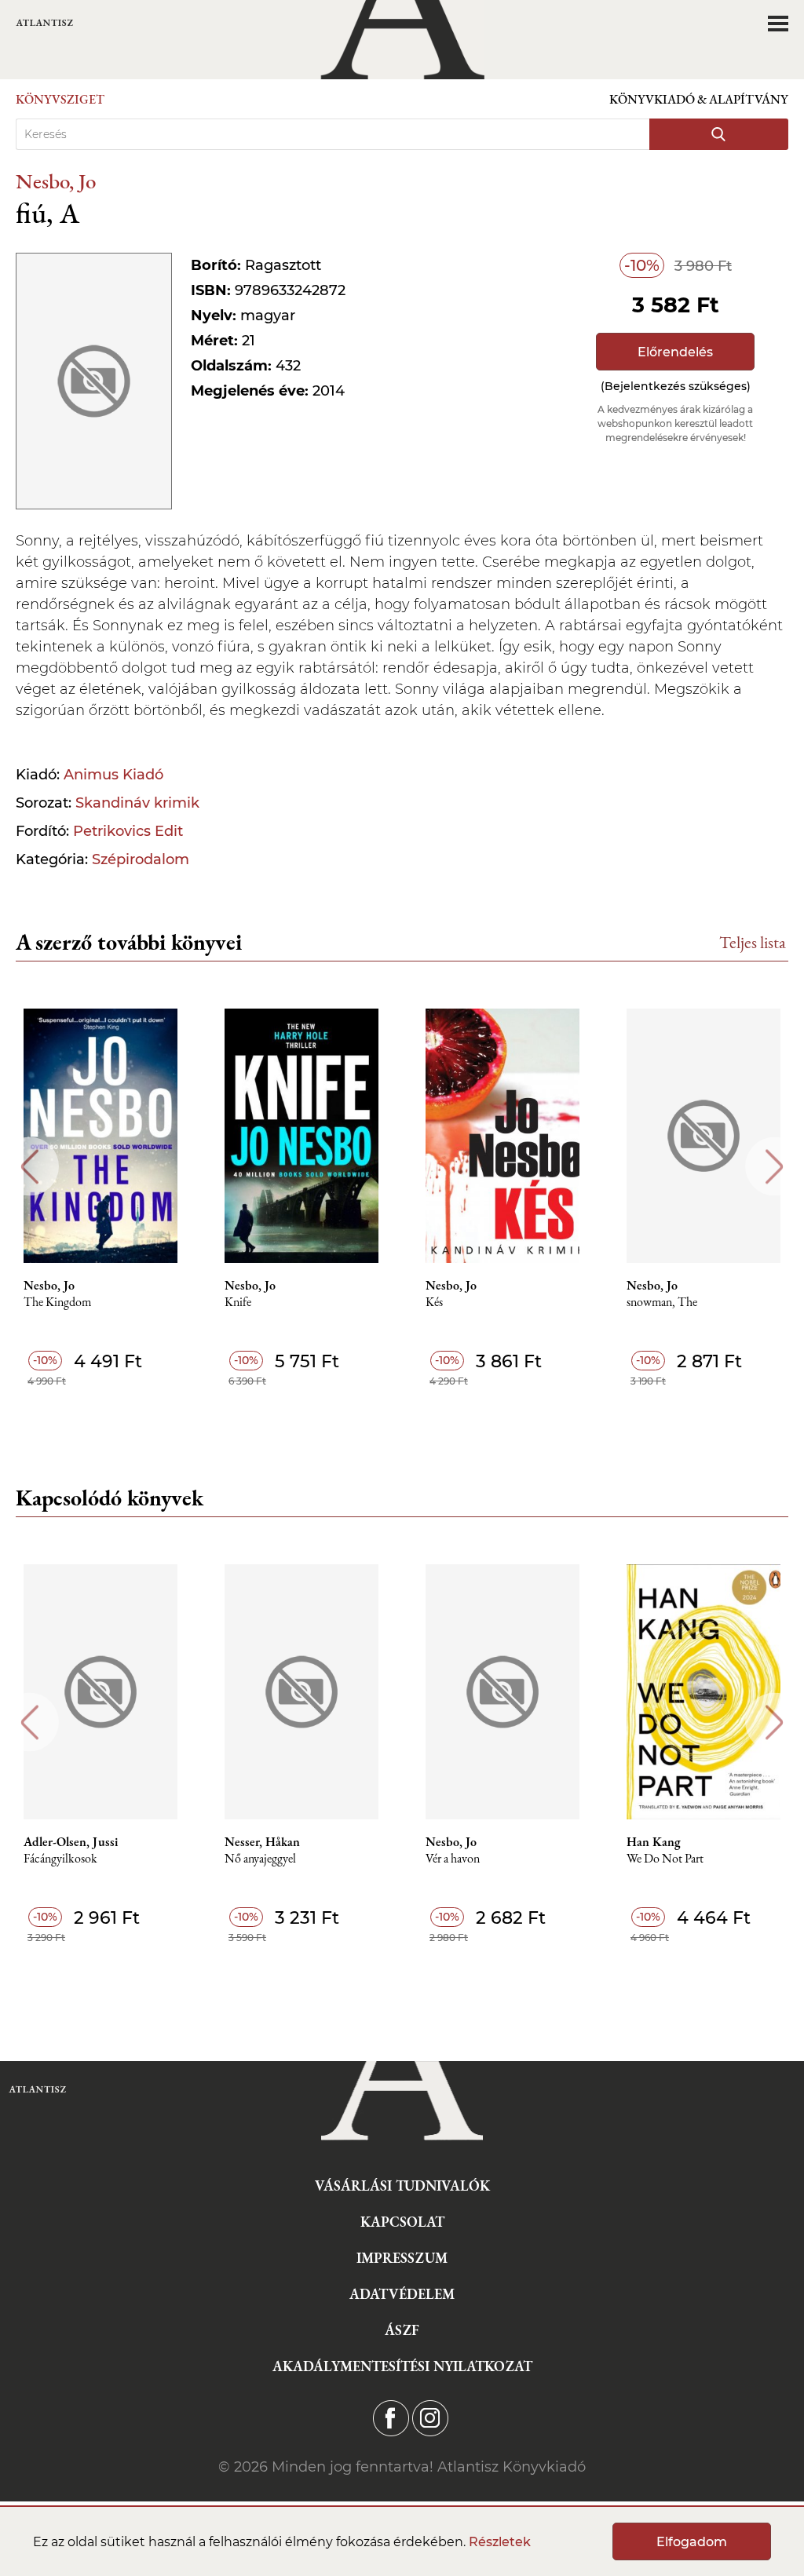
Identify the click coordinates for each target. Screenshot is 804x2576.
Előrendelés (675, 352)
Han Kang (654, 1842)
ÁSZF (402, 2330)
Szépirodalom (141, 859)
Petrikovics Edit (128, 831)
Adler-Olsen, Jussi (71, 1842)
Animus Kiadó (113, 775)
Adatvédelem (402, 2294)
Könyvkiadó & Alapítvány (699, 99)
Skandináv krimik (137, 803)
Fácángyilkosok (60, 1859)
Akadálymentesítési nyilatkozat (402, 2366)
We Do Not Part (665, 1859)
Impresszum (402, 2258)
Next (775, 1167)
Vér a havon (453, 1859)
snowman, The (662, 1303)
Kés (434, 1303)
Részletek (500, 2542)
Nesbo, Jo (56, 181)
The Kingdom (57, 1303)
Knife (238, 1303)
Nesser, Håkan (262, 1842)
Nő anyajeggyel (260, 1859)
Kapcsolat (402, 2222)
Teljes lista (753, 942)
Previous (29, 1167)
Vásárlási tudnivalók (402, 2186)
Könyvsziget (60, 99)
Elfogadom (692, 2542)
